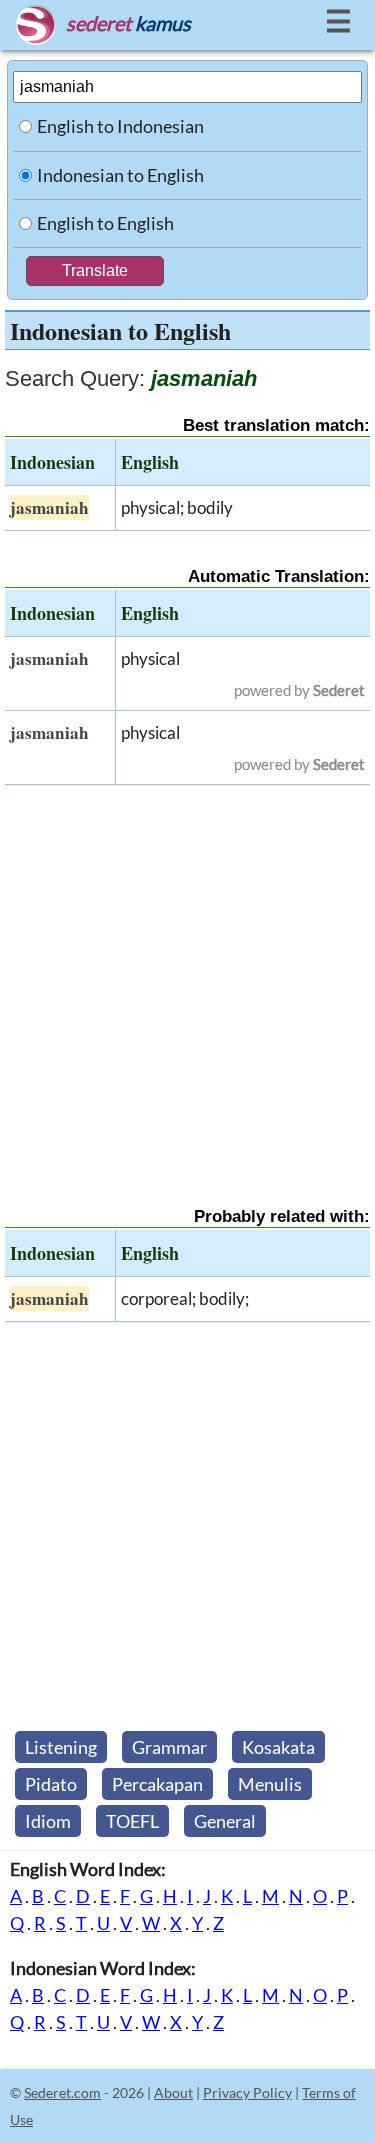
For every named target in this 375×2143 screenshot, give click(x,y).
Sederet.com (62, 2092)
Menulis (270, 1784)
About (173, 2092)
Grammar (169, 1747)
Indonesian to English (120, 175)
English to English (105, 223)
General (225, 1821)
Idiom (48, 1821)
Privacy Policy (247, 2092)
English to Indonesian (120, 126)
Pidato (51, 1784)
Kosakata (278, 1747)
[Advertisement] (187, 978)
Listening (61, 1747)
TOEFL (132, 1821)
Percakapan (157, 1784)
